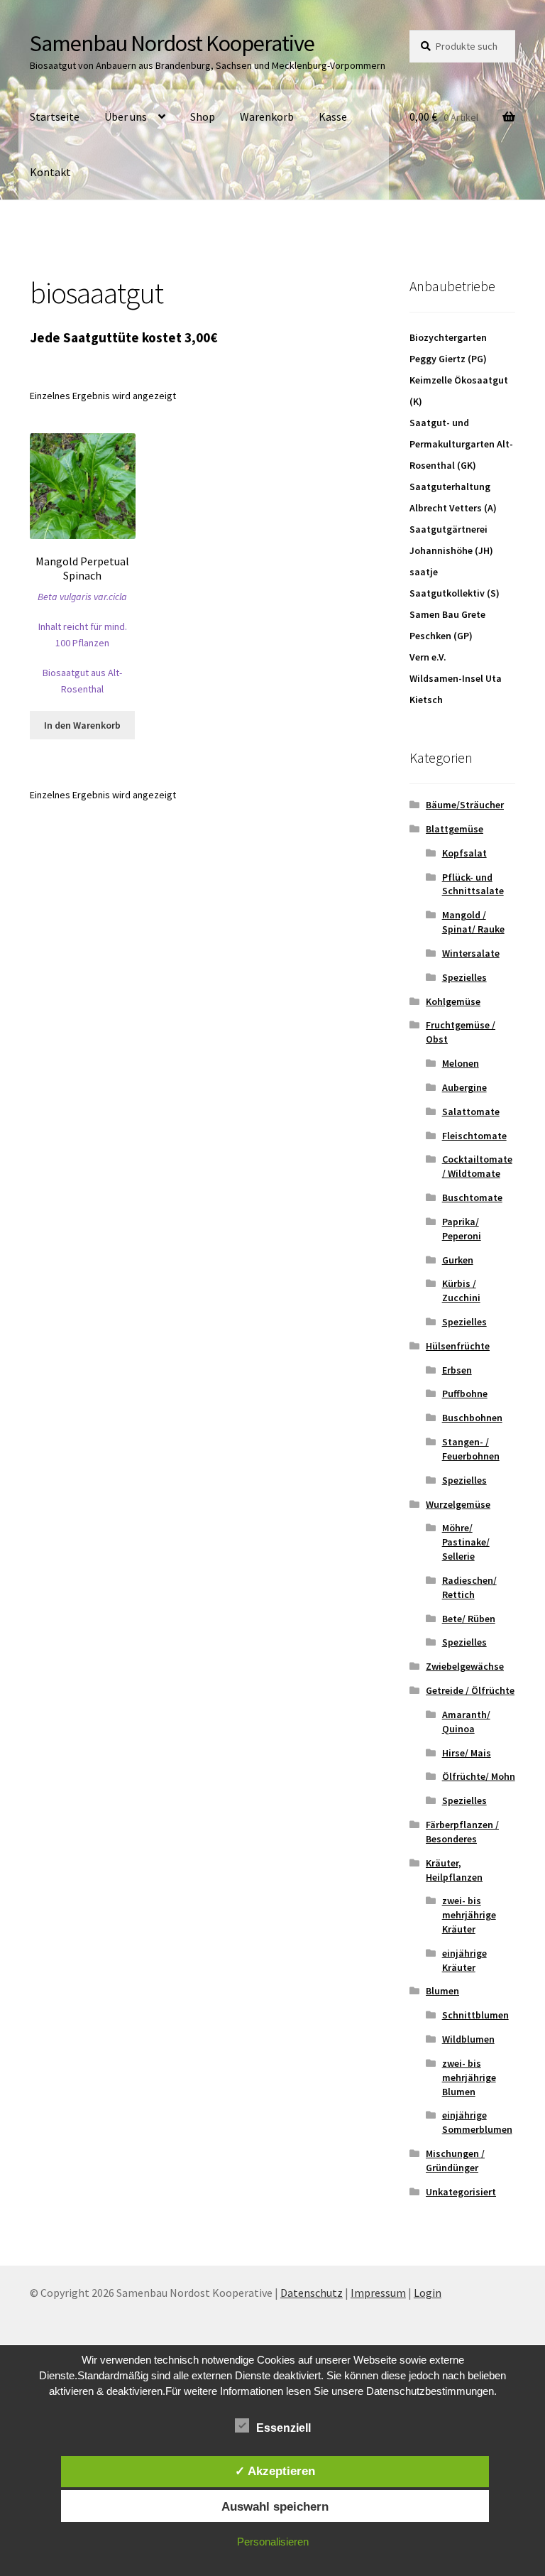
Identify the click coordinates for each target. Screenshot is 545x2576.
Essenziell (283, 2428)
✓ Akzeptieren (275, 2471)
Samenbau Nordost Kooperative (172, 43)
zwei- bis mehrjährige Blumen (469, 2077)
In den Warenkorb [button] (82, 725)
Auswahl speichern (275, 2506)
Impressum (378, 2293)
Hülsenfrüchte (458, 1346)
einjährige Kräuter (464, 1960)
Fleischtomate (474, 1136)
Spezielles (464, 977)
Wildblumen (468, 2039)
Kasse (333, 116)
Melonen (461, 1063)
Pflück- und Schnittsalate (473, 884)
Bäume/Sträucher (465, 805)
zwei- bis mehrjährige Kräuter (469, 1915)
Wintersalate (471, 953)
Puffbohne (465, 1393)
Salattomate (471, 1112)
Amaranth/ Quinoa (466, 1722)
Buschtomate (472, 1197)
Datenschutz (312, 2293)
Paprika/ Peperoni (462, 1229)
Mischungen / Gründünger (455, 2161)
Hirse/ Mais (467, 1753)
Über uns (126, 116)
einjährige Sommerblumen (477, 2122)
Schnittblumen (475, 2015)
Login (428, 2293)
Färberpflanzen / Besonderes (462, 1832)
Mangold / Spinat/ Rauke (473, 922)
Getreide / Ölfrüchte (470, 1690)
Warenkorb (267, 116)
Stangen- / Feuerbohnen (471, 1449)
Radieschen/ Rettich (469, 1587)
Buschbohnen (472, 1418)
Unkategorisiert (461, 2192)
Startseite (55, 116)
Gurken (458, 1260)
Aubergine (464, 1087)
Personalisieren (273, 2542)
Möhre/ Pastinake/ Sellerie (466, 1542)
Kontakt (50, 172)
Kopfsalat (464, 853)
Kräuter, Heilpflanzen (454, 1870)
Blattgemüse (455, 829)
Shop (203, 116)
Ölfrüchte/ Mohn (479, 1776)
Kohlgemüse (453, 1001)
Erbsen (457, 1370)
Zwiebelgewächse (465, 1666)
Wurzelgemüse (458, 1504)
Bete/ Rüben (469, 1619)
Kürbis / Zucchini (461, 1290)
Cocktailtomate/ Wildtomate (477, 1166)
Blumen (442, 1991)
